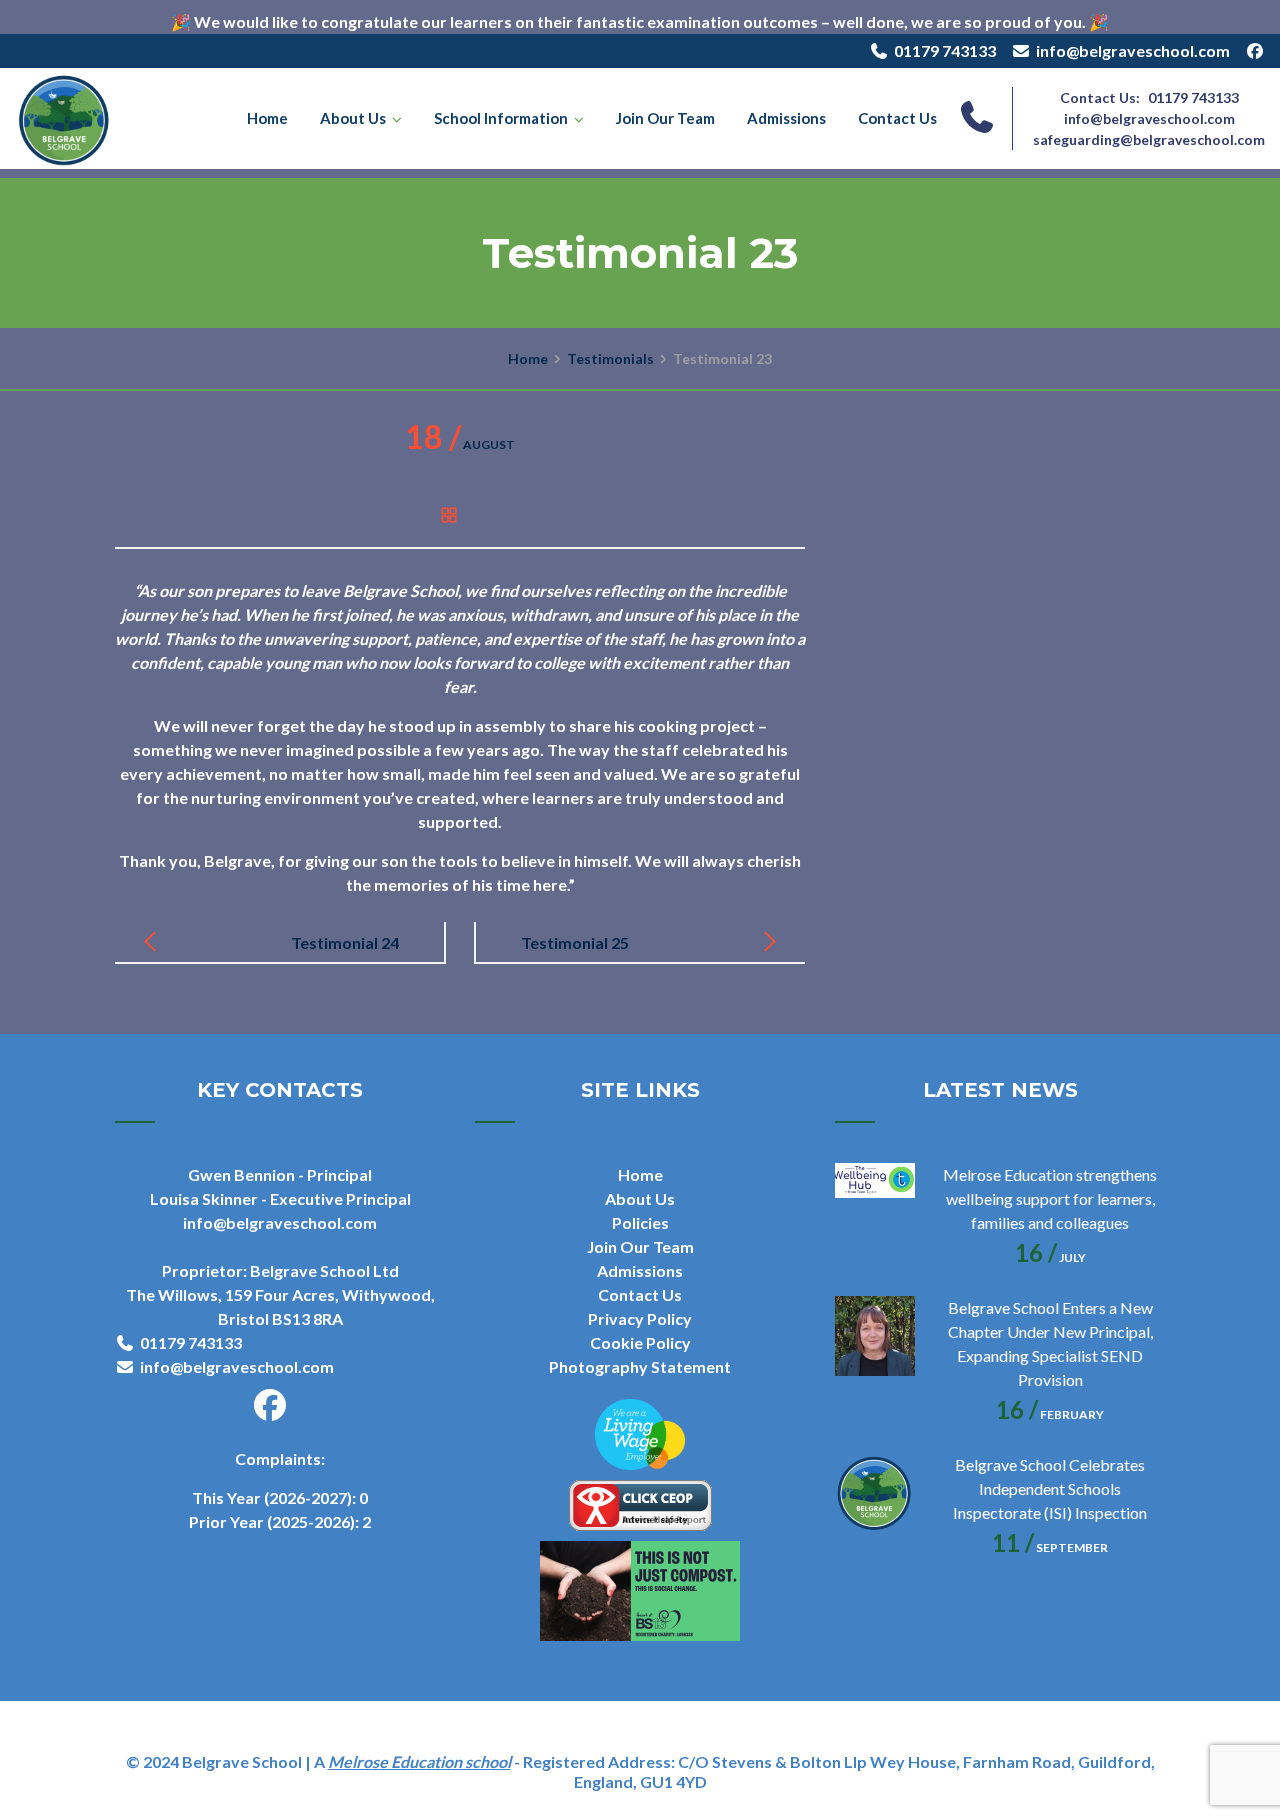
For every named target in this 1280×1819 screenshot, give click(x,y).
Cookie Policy (640, 1342)
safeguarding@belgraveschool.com (1149, 139)
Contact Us (897, 118)
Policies (640, 1222)
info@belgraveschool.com (1133, 50)
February (1050, 1414)
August (460, 444)
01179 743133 (945, 50)
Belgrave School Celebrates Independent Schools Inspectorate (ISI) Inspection (1050, 1488)
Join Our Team (665, 118)
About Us (353, 118)
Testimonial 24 (345, 942)
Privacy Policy (640, 1318)
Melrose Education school (419, 1761)
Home (267, 118)
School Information (501, 118)
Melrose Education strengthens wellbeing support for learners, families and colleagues (1050, 1198)
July (1050, 1257)
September (1050, 1547)
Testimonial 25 (575, 942)
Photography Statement (640, 1366)
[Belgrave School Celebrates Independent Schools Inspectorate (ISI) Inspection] (875, 1493)
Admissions (786, 118)
